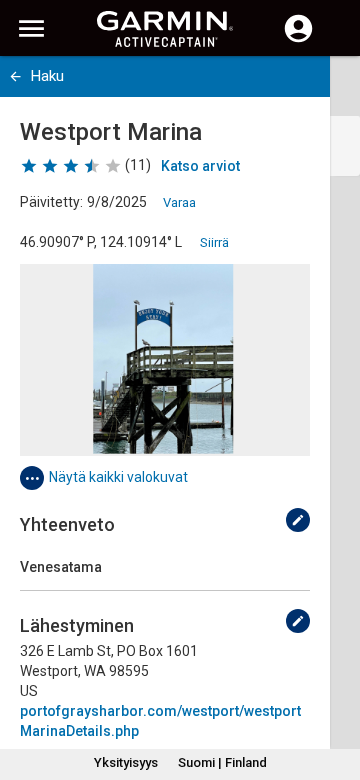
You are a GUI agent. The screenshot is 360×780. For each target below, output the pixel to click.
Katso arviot (200, 166)
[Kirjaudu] (298, 40)
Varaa (179, 202)
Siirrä (214, 242)
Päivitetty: (51, 202)
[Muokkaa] (298, 520)
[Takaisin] (15, 76)
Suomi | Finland (222, 762)
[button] (335, 689)
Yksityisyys (126, 762)
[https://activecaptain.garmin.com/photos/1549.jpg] (165, 360)
